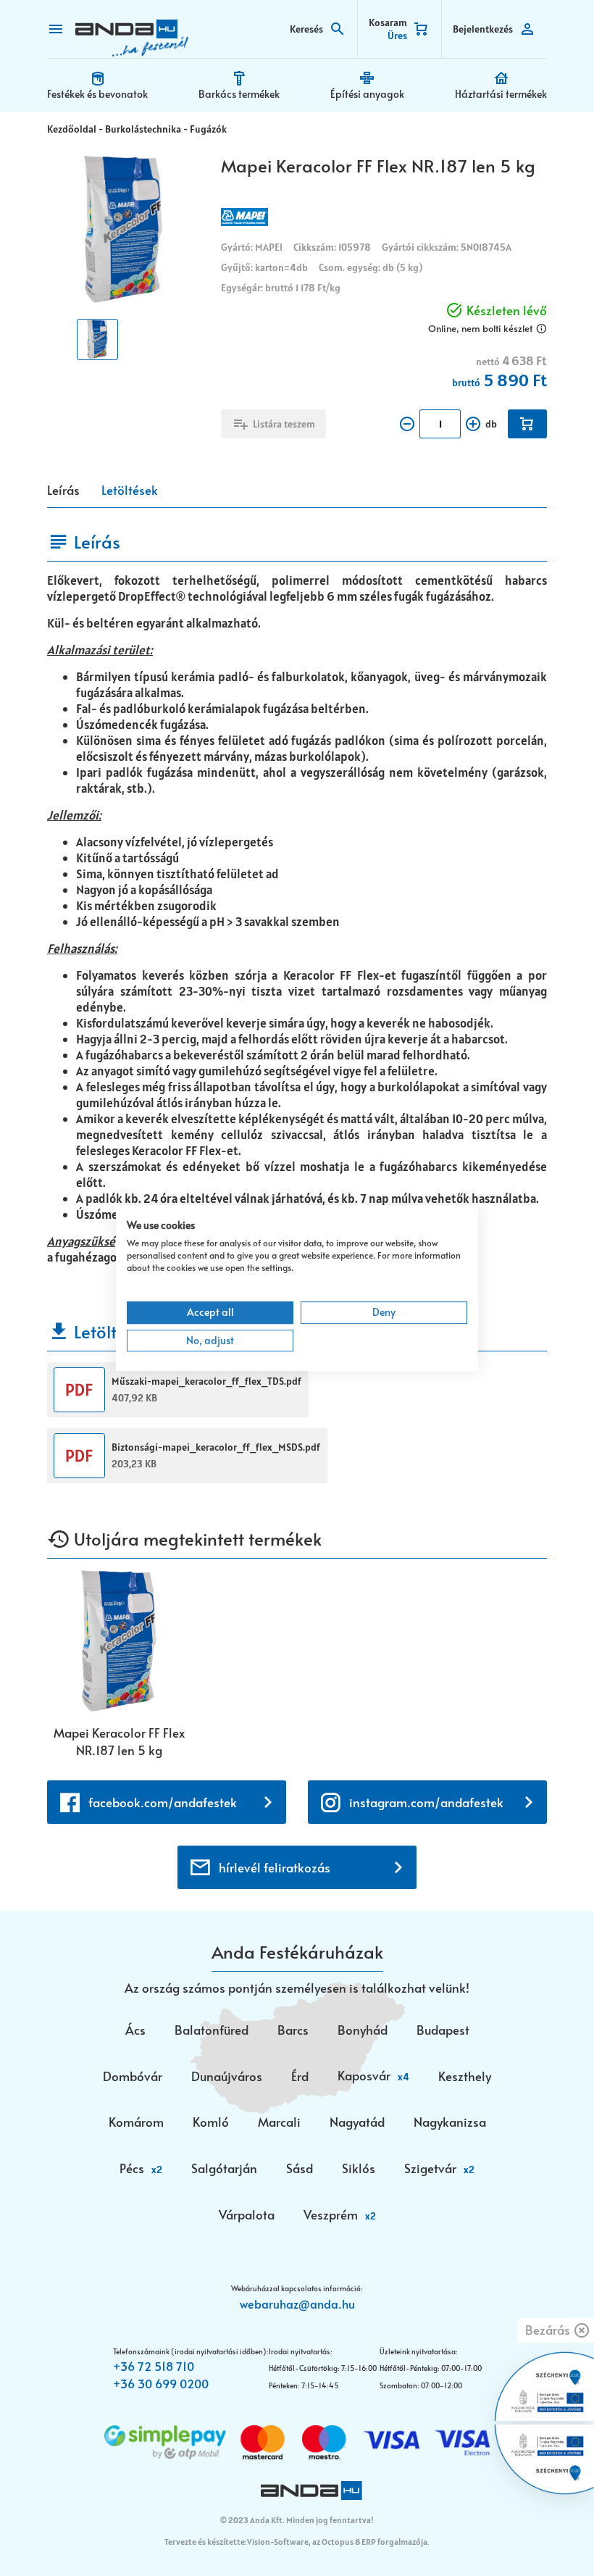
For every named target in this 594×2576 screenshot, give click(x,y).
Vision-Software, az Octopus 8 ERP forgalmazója (337, 2542)
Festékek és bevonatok (97, 94)
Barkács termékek (239, 94)
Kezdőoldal (72, 129)
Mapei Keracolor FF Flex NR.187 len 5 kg (119, 1741)
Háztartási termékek (501, 94)
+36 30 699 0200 (161, 2383)
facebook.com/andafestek (163, 1802)
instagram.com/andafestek (426, 1802)
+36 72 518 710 (154, 2366)
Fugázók (208, 129)
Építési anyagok (367, 94)
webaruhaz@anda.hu (297, 2304)
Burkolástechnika (143, 129)
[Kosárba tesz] (527, 424)
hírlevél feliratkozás (275, 1867)
